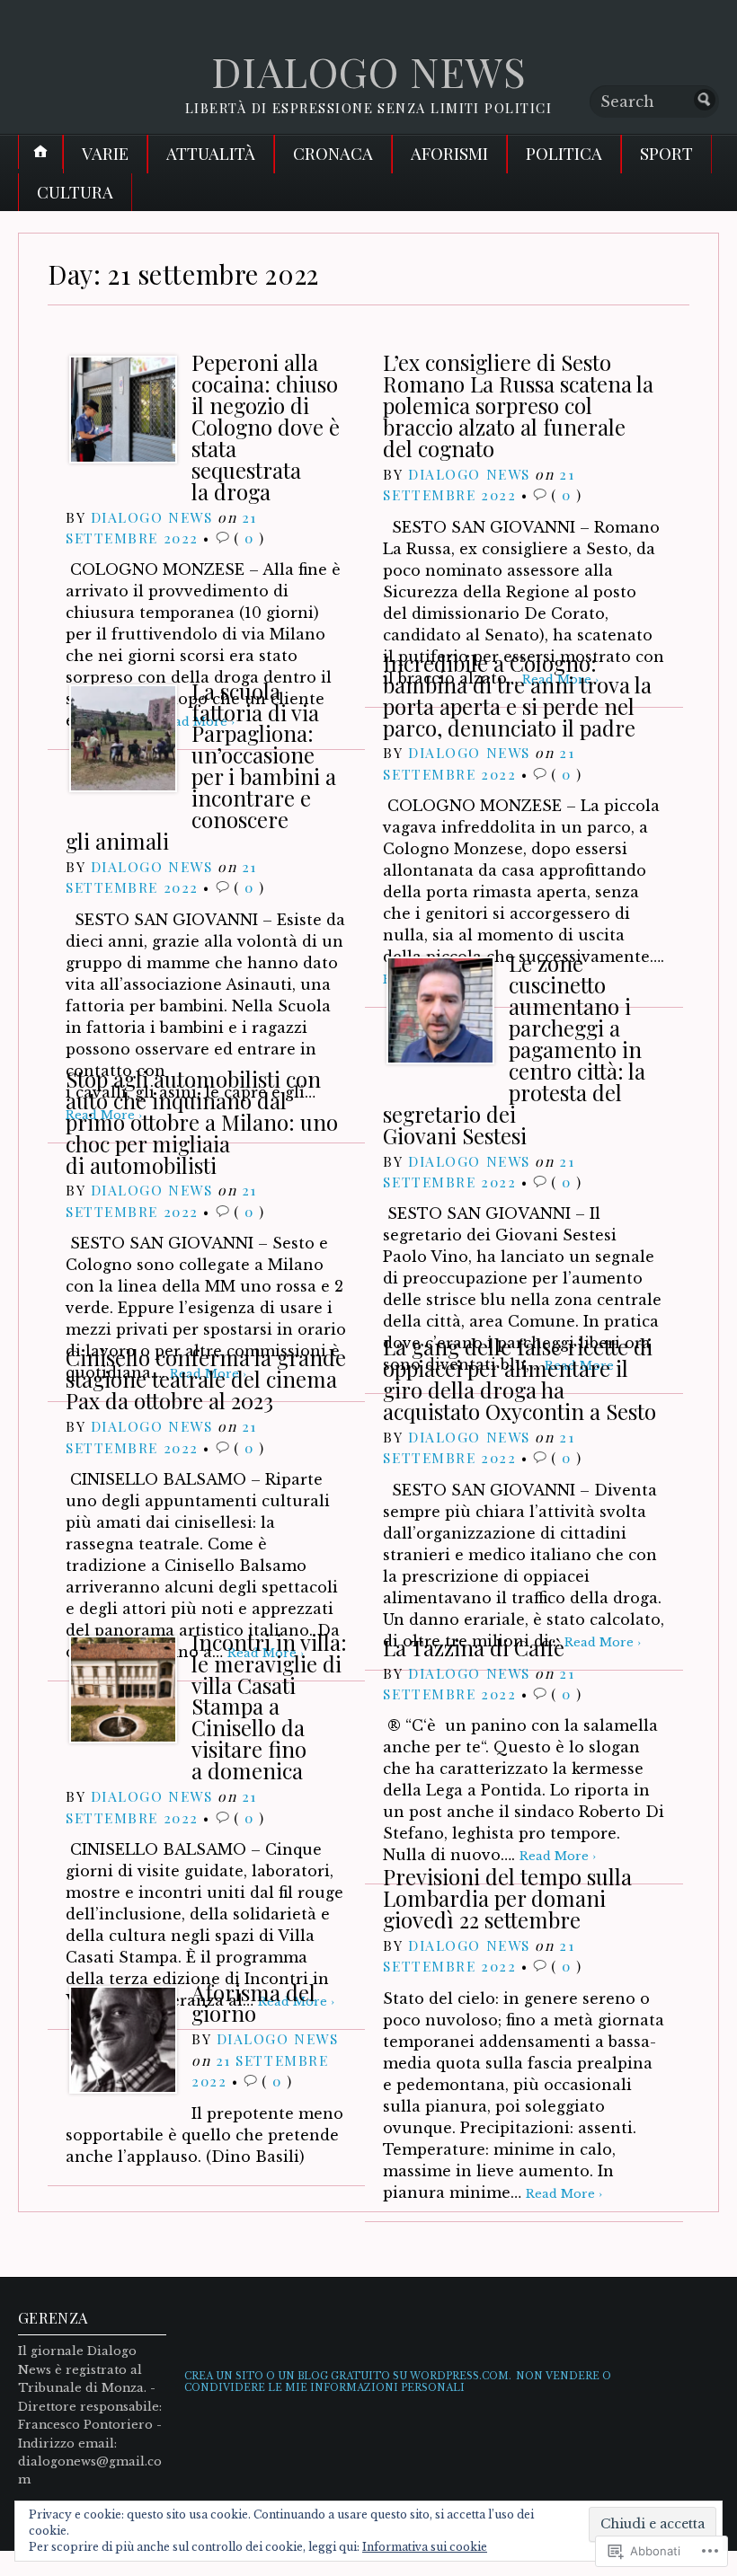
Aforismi (449, 153)
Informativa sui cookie (425, 2547)
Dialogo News (152, 517)
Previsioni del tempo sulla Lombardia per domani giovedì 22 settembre (507, 1898)
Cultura (75, 192)
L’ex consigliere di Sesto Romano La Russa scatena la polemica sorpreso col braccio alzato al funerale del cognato (518, 405)
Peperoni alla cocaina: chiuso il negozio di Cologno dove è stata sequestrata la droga (266, 427)
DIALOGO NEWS (369, 71)
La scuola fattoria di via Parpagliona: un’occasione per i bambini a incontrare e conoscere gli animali (201, 766)
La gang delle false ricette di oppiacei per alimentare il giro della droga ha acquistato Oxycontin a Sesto (519, 1379)
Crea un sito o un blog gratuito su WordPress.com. (348, 2376)
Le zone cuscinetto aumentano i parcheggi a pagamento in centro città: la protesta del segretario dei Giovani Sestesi (514, 1049)
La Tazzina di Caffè (474, 1647)
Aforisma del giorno (253, 2003)
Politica (564, 153)
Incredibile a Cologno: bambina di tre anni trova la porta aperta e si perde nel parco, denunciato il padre (517, 695)
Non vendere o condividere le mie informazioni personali (398, 2382)
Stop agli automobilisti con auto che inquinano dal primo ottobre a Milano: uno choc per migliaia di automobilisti (202, 1122)
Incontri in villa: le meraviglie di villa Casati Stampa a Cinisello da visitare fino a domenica (269, 1707)
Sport (666, 153)
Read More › (564, 2194)
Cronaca (333, 153)
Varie (105, 153)
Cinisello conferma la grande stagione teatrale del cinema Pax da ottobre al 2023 (206, 1379)
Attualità (211, 153)
